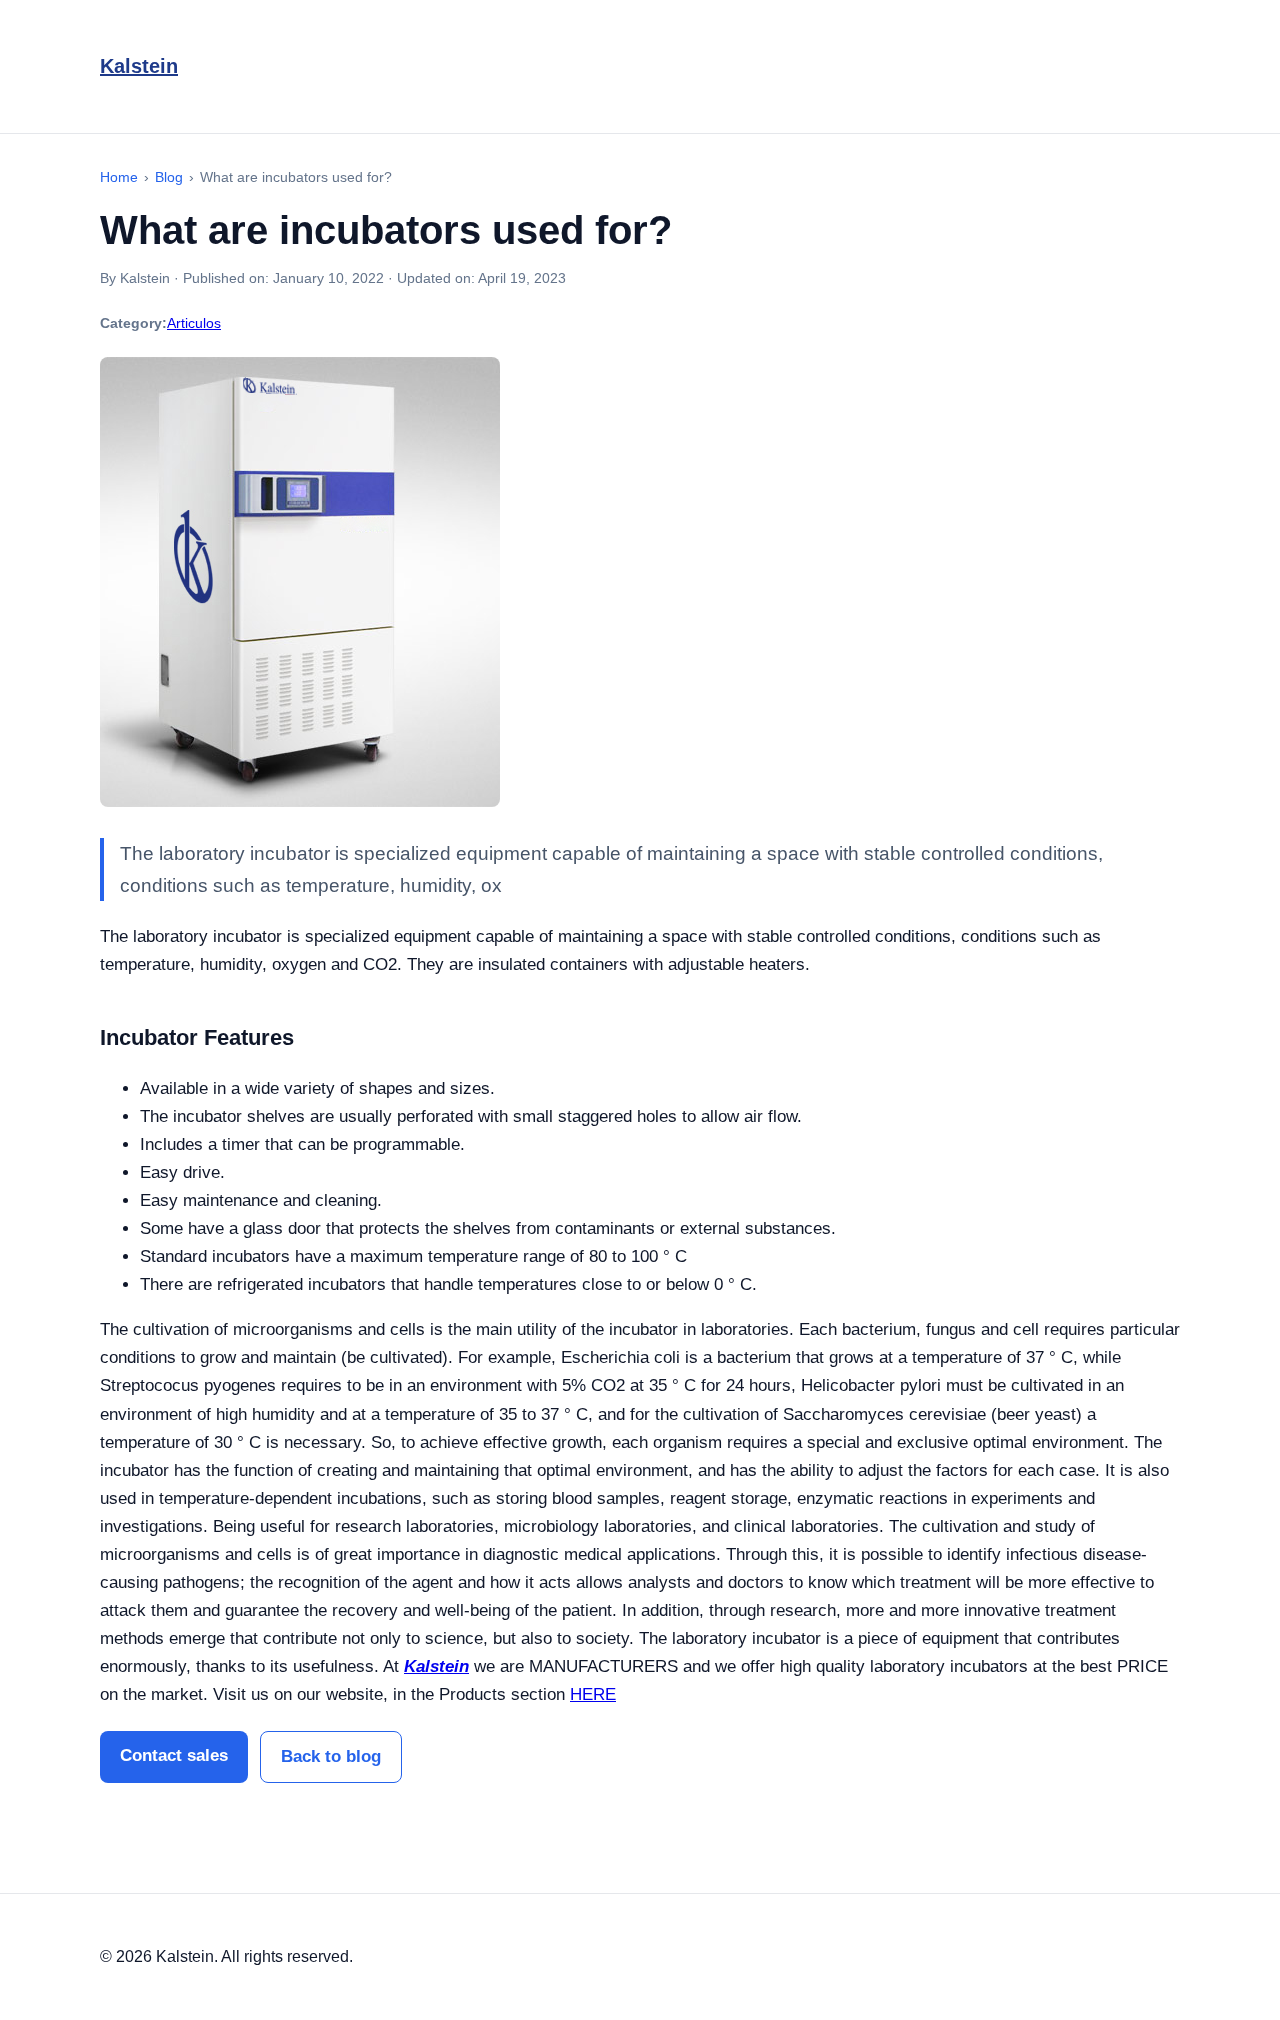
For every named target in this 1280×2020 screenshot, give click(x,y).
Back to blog (331, 1756)
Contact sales (174, 1755)
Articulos (194, 323)
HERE (593, 1694)
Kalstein (139, 66)
